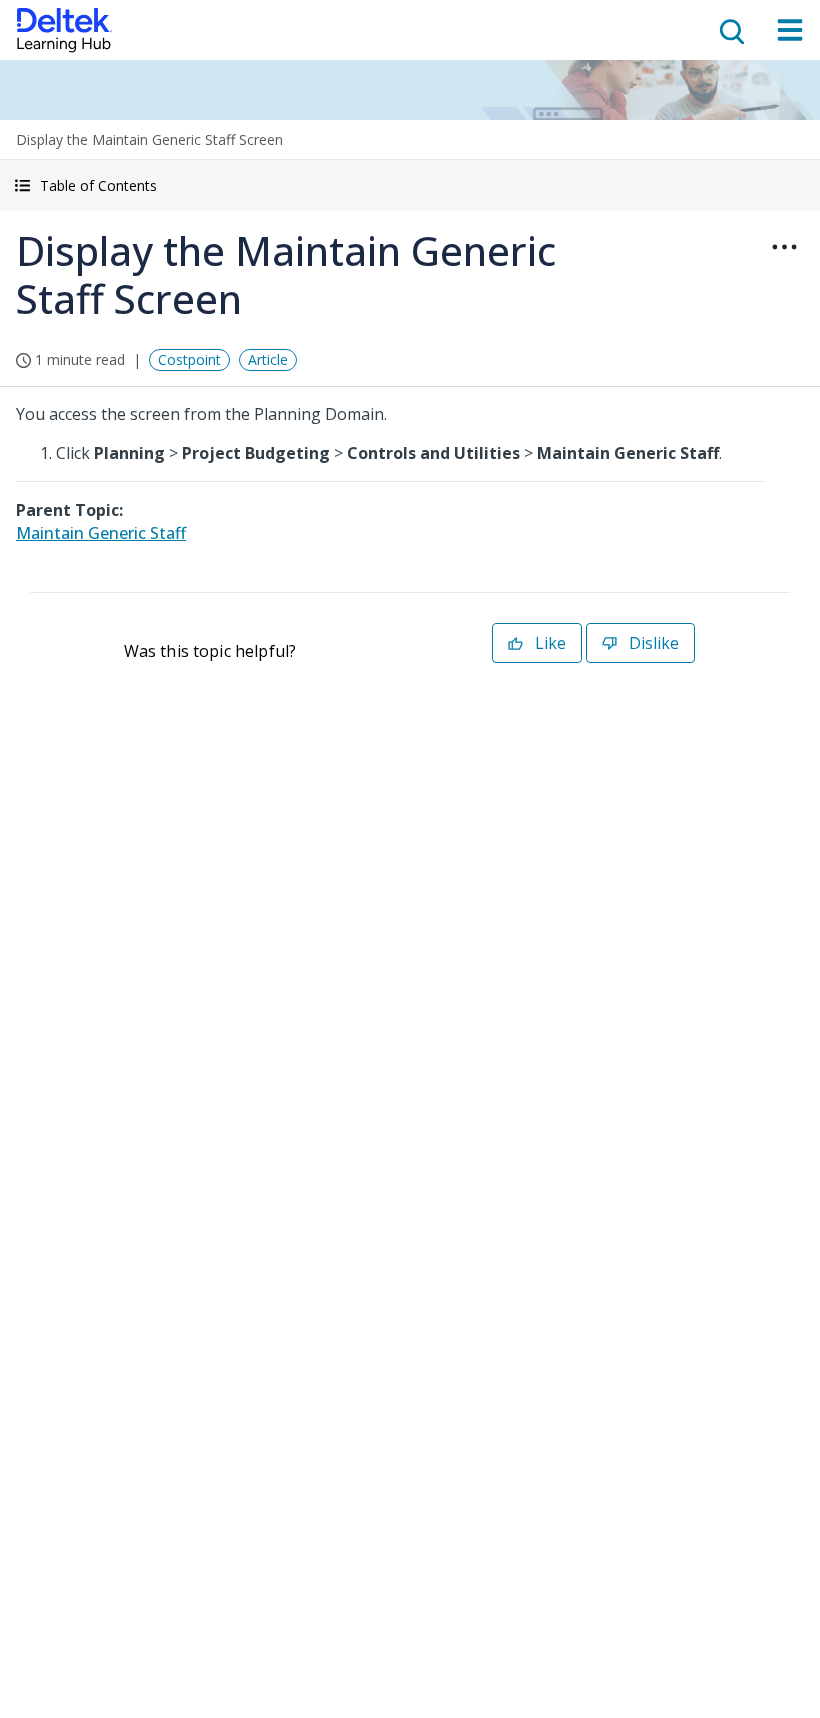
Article (268, 359)
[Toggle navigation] (790, 30)
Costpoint (189, 359)
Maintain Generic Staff (101, 533)
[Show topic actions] (784, 247)
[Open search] (730, 30)
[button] (410, 185)
